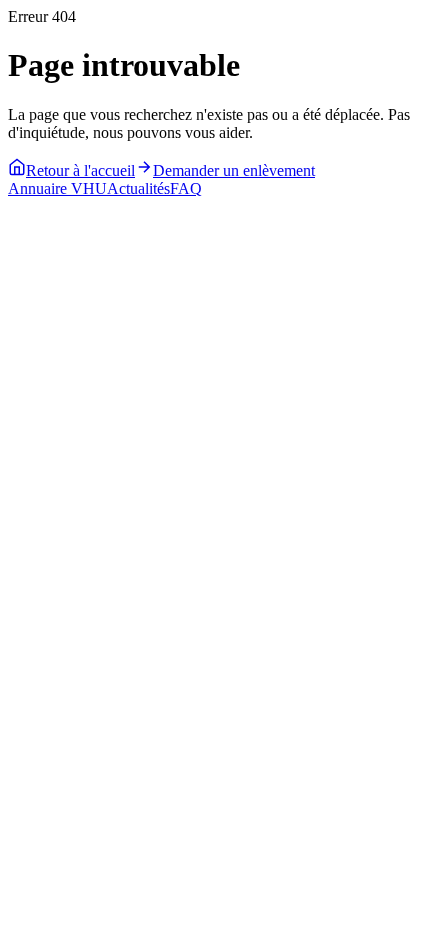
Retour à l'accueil (80, 170)
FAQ (186, 188)
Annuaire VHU (57, 188)
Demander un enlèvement (234, 170)
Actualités (138, 188)
